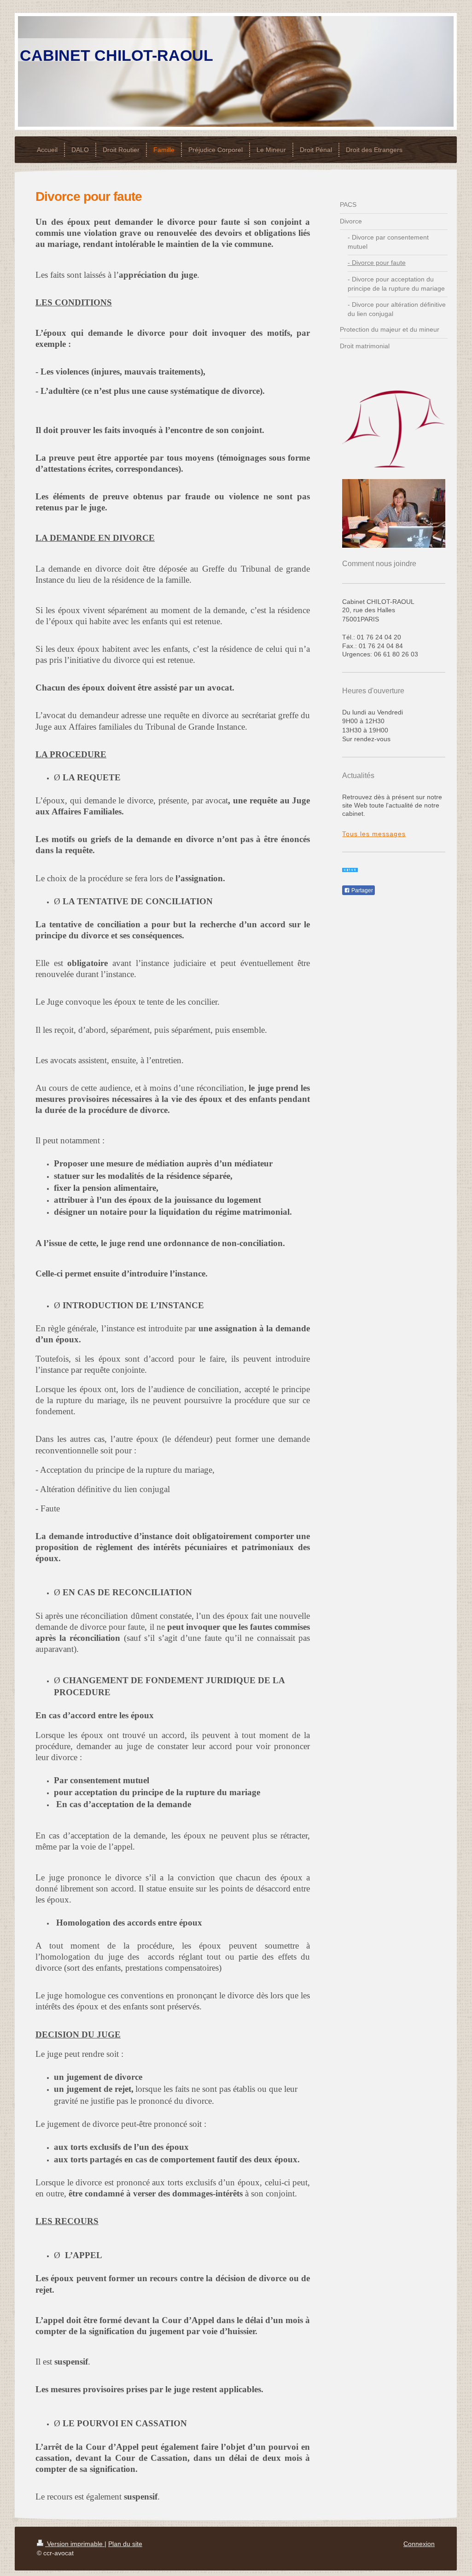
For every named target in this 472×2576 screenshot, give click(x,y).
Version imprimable (75, 2544)
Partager (361, 890)
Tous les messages (374, 834)
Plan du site (125, 2544)
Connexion (419, 2544)
